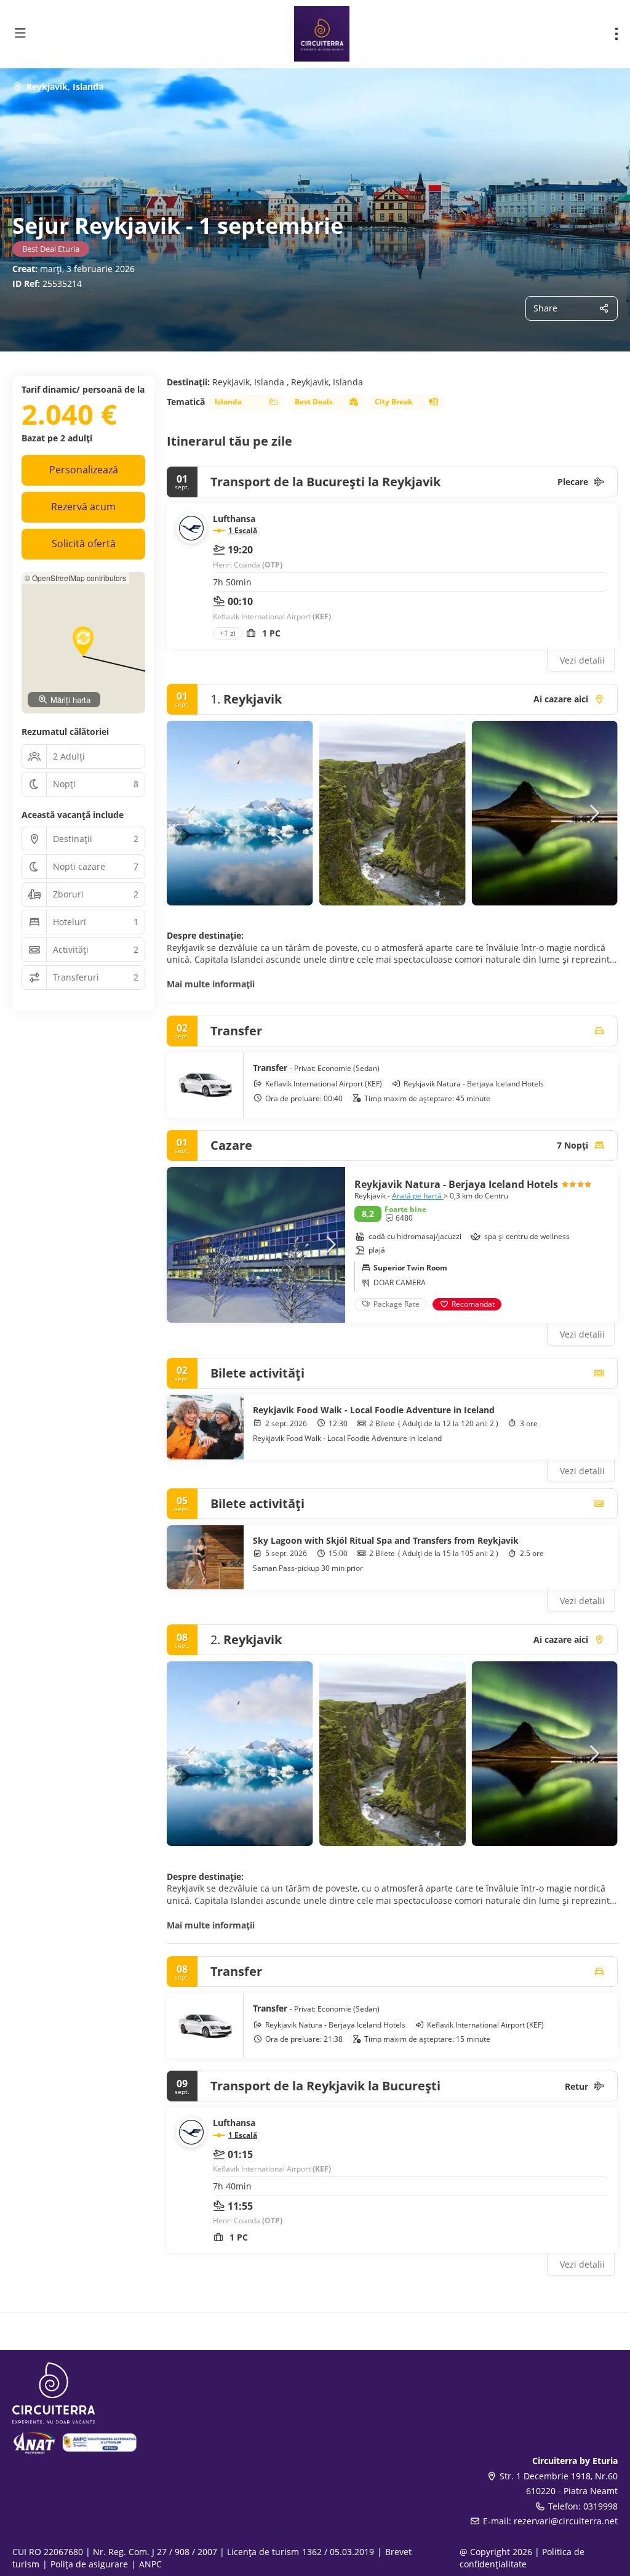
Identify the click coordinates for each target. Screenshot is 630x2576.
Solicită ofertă (84, 544)
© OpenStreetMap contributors (75, 578)
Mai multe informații (211, 984)
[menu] (616, 34)
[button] (191, 813)
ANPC (150, 2564)
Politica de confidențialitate (522, 2558)
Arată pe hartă (418, 1196)
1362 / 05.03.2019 (338, 2552)
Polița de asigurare (89, 2564)
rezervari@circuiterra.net (566, 2521)
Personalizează (84, 470)
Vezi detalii (582, 660)
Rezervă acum (83, 507)
